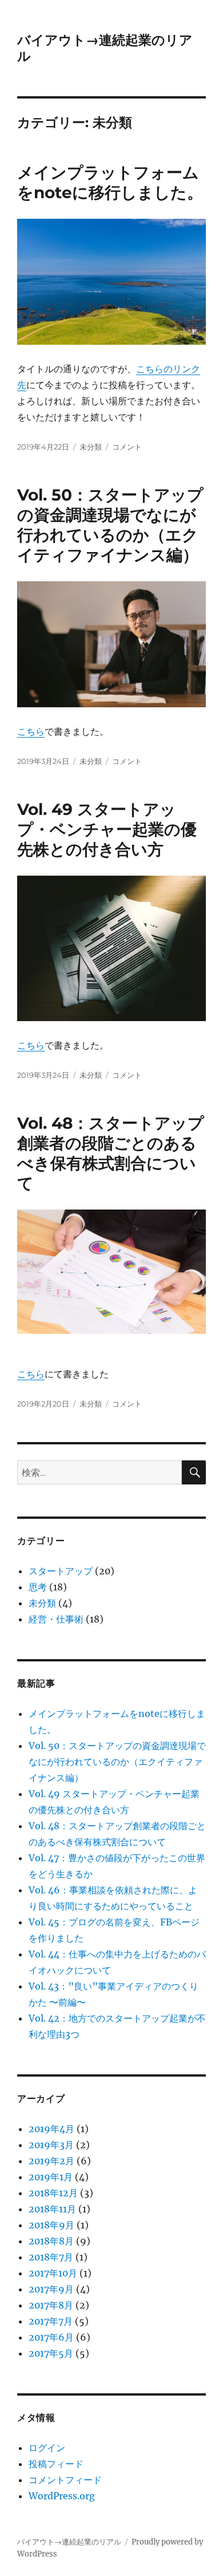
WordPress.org (62, 2496)
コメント (127, 447)
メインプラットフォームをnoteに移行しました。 (110, 182)
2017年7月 (51, 2321)
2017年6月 (51, 2337)
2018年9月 (51, 2225)
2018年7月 (51, 2257)
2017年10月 (53, 2273)
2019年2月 (51, 2161)
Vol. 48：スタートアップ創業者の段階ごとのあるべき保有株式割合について (111, 1153)
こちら (31, 731)
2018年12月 (53, 2193)
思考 (38, 1587)
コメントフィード (65, 2480)
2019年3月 (51, 2145)
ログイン (47, 2448)
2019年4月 (51, 2129)
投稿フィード (56, 2464)
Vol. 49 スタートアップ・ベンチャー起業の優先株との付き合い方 (107, 829)
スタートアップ (61, 1571)
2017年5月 (51, 2353)
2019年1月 (51, 2177)
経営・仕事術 (56, 1619)
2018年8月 (51, 2241)
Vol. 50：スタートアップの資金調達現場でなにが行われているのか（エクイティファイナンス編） (110, 525)
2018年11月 (52, 2209)
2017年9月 (51, 2289)
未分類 (91, 447)
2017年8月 (51, 2305)
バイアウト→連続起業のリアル (69, 2542)
